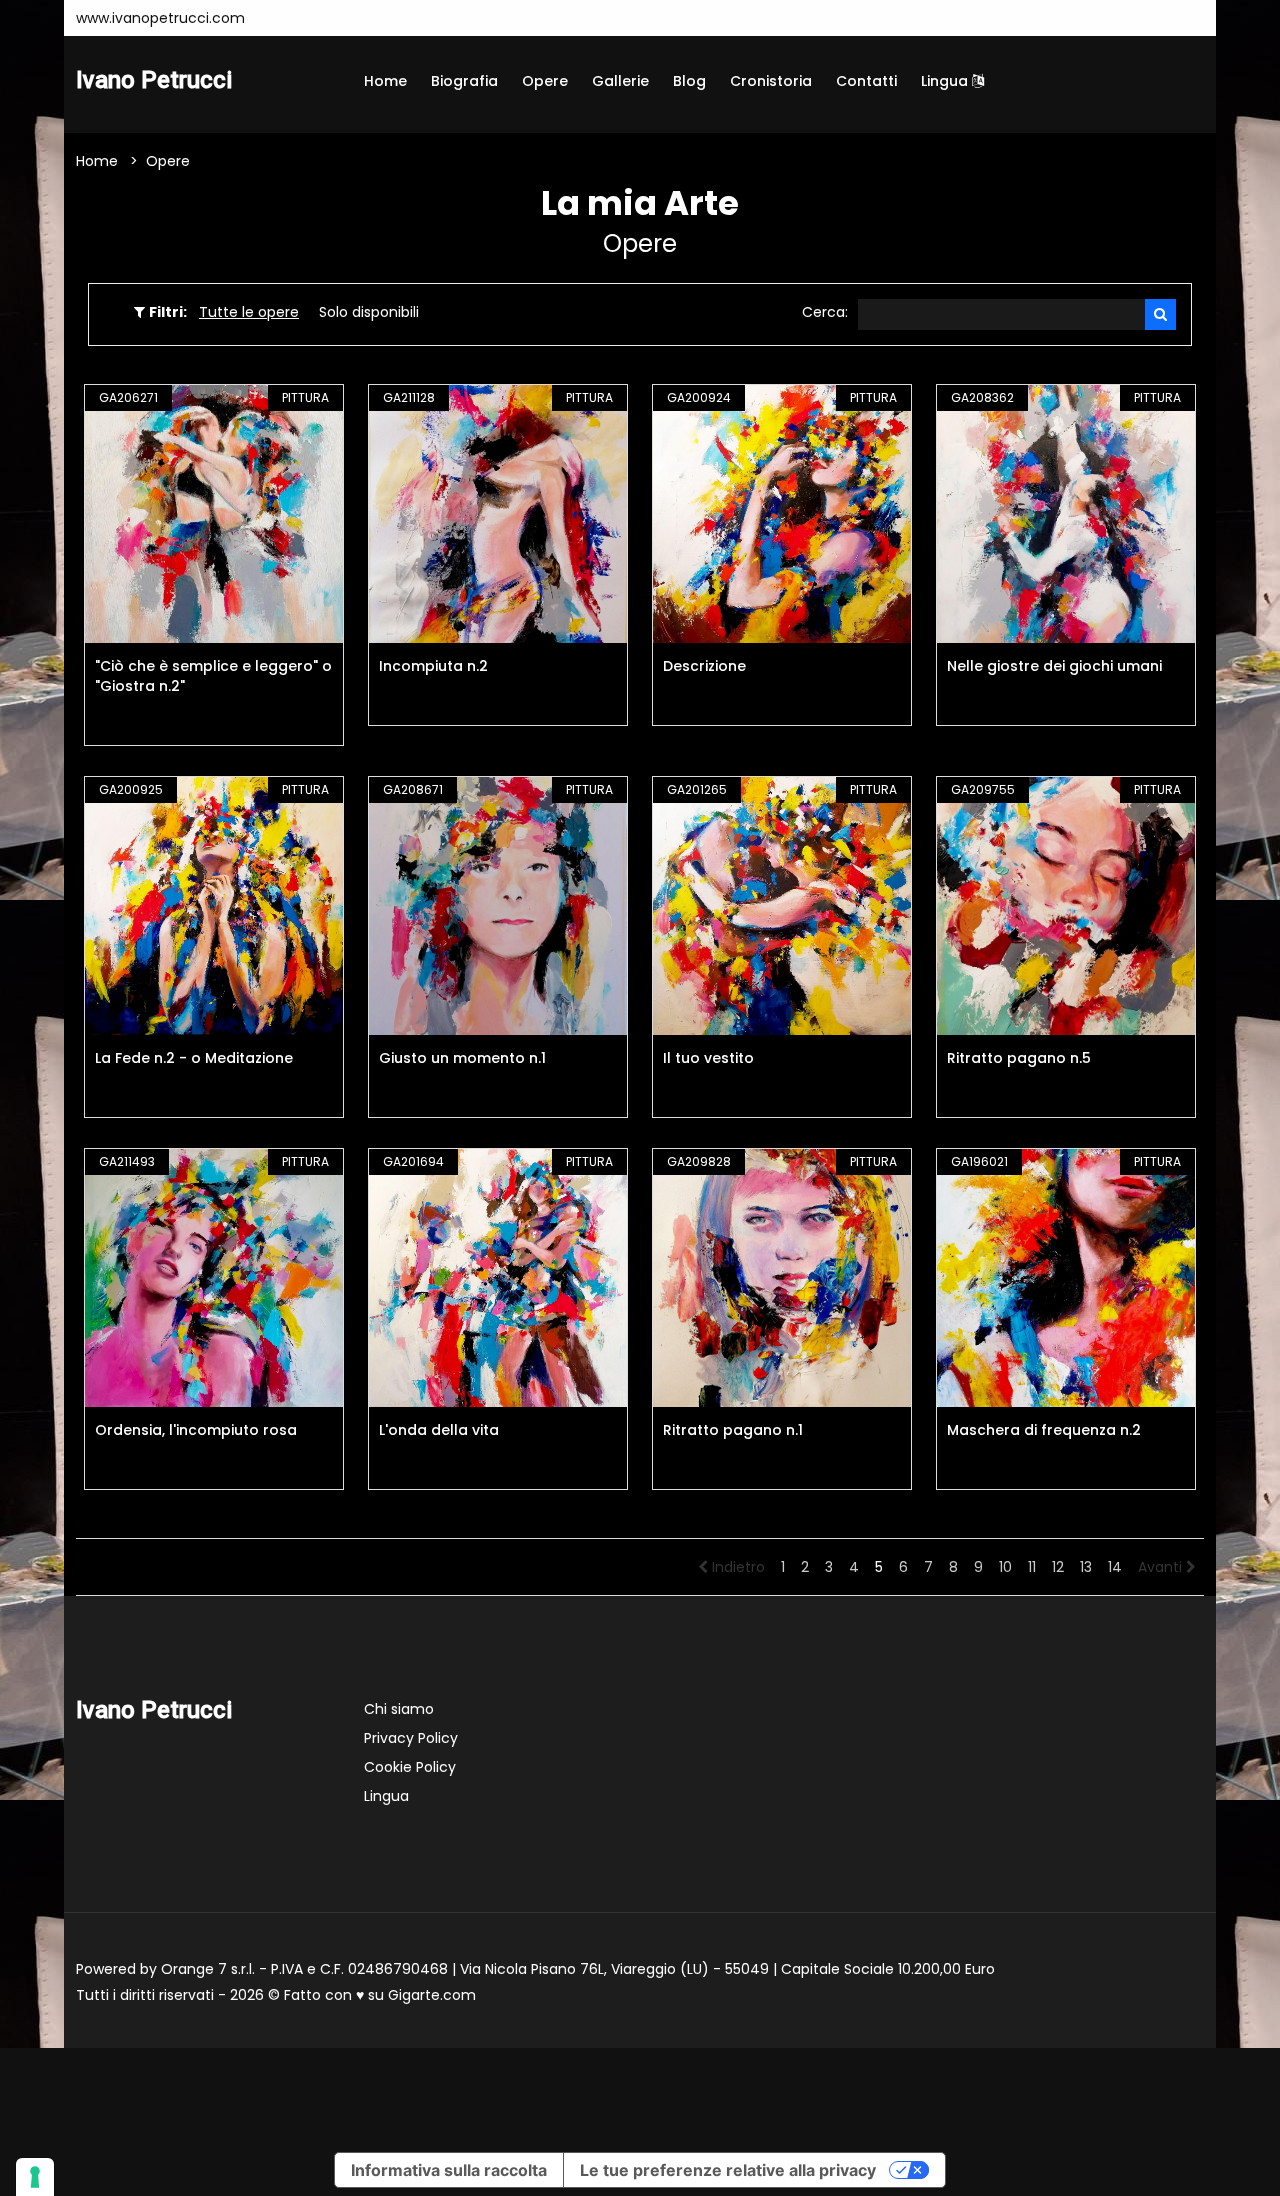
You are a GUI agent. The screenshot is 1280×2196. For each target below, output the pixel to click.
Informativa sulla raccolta (449, 2170)
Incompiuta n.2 (433, 666)
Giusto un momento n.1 (462, 1058)
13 (1086, 1567)
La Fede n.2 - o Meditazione (194, 1058)
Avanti (1162, 1567)
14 (1115, 1567)
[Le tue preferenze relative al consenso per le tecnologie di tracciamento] (35, 2177)
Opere (545, 81)
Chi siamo (399, 1709)
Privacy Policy (411, 1738)
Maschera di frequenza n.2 (1044, 1430)
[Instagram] (286, 18)
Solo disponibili (369, 312)
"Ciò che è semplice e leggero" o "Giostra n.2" (213, 676)
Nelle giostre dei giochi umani (1054, 666)
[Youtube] (346, 18)
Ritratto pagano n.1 (733, 1430)
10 (1005, 1567)
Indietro (736, 1567)
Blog (689, 81)
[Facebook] (316, 18)
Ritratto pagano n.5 (1019, 1058)
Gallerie (620, 81)
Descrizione (704, 666)
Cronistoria (771, 81)
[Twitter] (376, 18)
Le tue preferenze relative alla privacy (728, 2170)
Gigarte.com (432, 1995)
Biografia (464, 81)
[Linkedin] (406, 18)
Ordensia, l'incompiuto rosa (196, 1430)
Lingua (946, 81)
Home (385, 81)
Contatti (866, 81)
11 (1032, 1567)
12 (1058, 1567)
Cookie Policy (410, 1767)
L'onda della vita (439, 1430)
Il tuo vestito (708, 1058)
